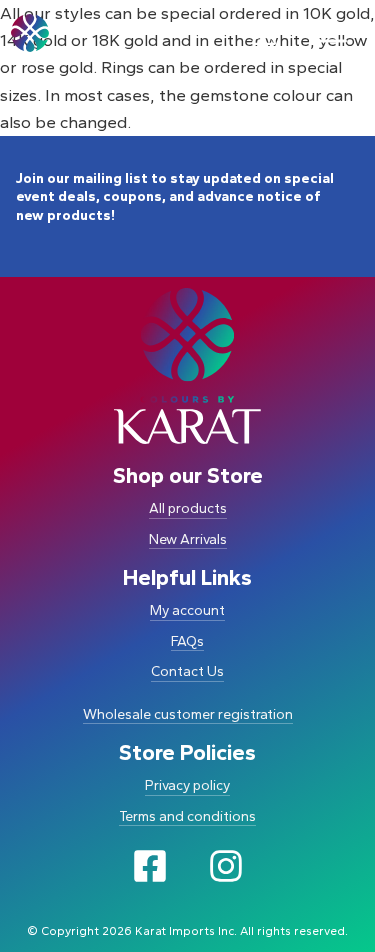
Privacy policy (187, 785)
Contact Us (187, 671)
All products (188, 508)
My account (187, 610)
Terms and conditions (187, 816)
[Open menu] (331, 33)
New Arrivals (188, 539)
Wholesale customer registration (188, 714)
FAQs (187, 641)
